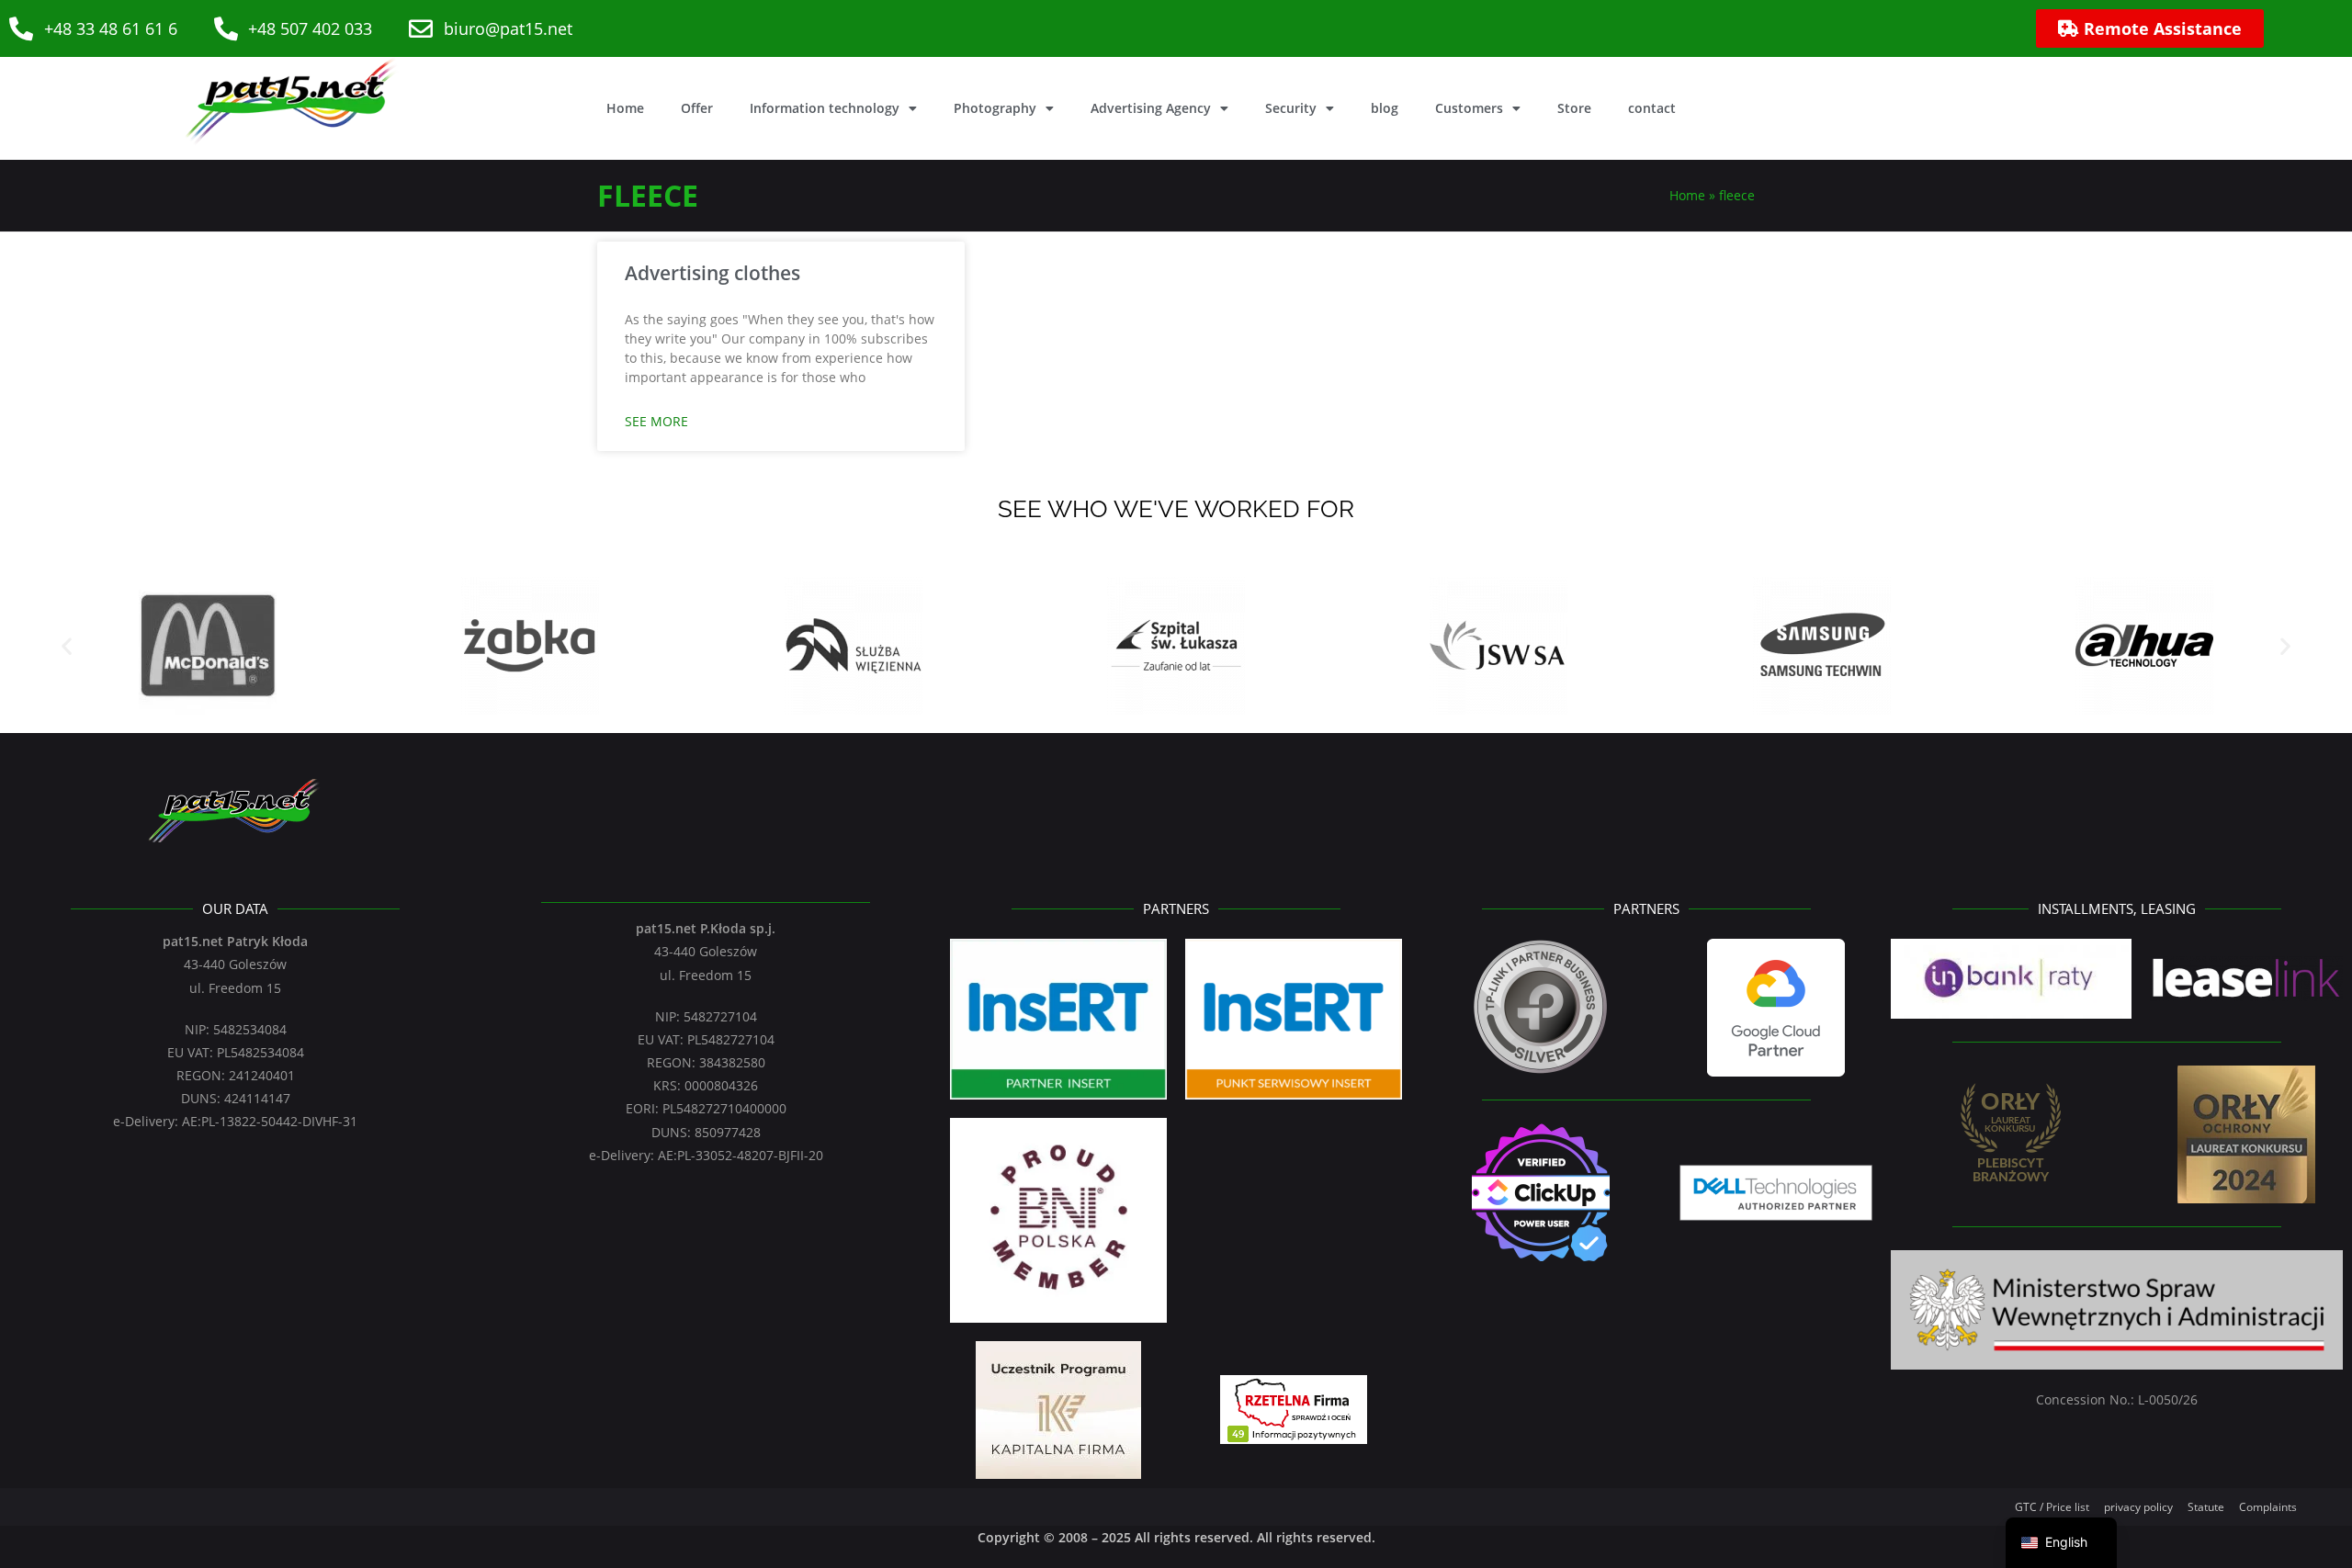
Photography (995, 108)
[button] (67, 646)
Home (625, 108)
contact (1652, 108)
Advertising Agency (1151, 108)
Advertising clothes (712, 273)
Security (1291, 108)
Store (1574, 108)
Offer (697, 108)
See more (656, 421)
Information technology (825, 108)
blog (1385, 108)
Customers (1469, 108)
